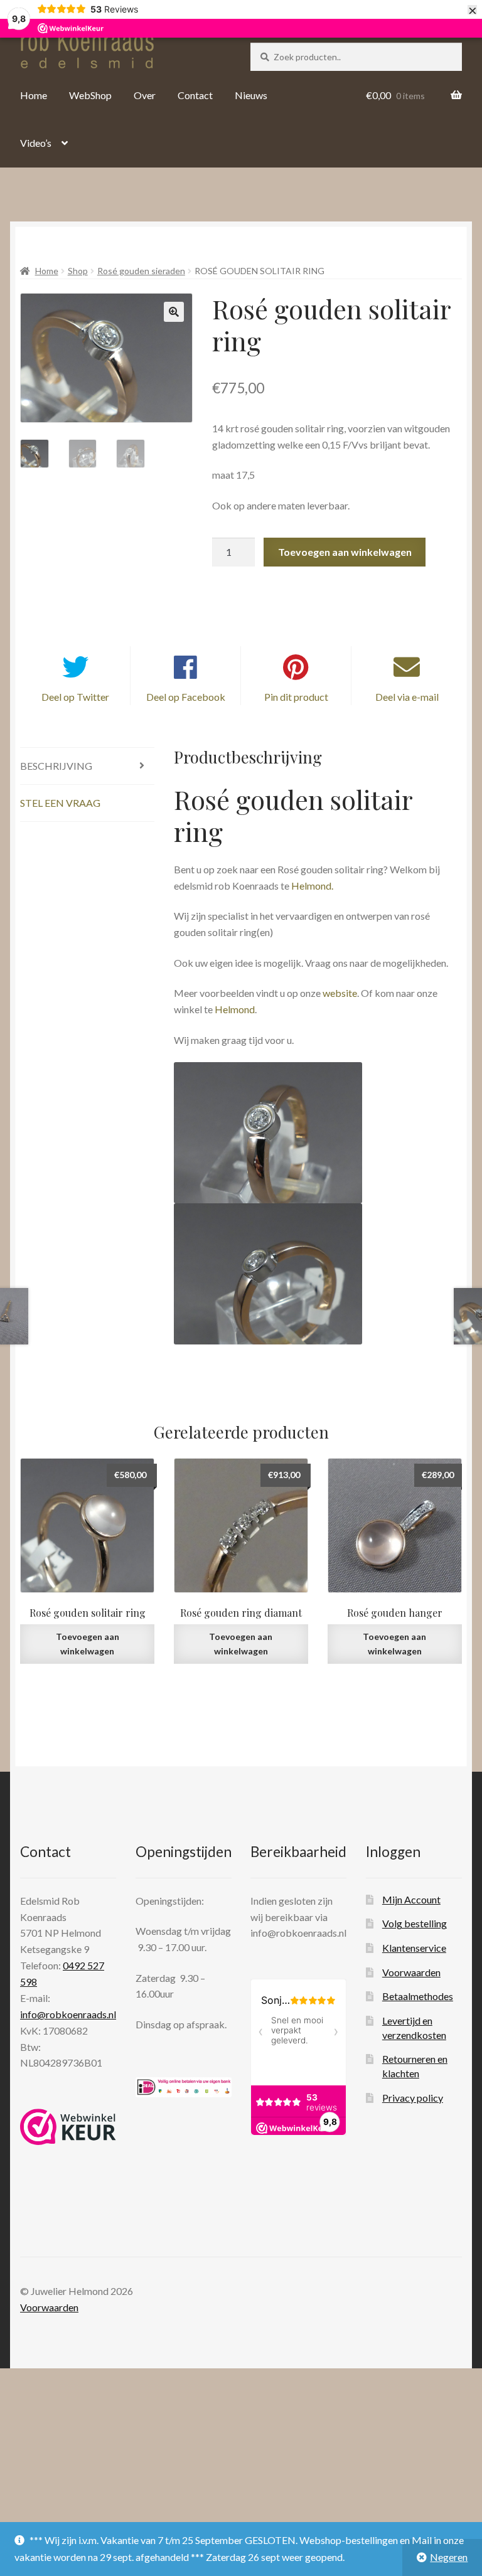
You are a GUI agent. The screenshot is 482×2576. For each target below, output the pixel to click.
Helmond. (312, 886)
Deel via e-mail (407, 697)
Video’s (36, 143)
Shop (78, 271)
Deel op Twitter (75, 697)
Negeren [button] (449, 2557)
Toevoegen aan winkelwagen (345, 552)
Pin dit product (296, 697)
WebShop (90, 95)
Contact (195, 95)
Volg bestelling (415, 1923)
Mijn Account (411, 1899)
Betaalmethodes (418, 1996)
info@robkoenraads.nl (68, 2014)
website (340, 993)
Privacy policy (413, 2098)
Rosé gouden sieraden (141, 271)
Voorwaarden (411, 1972)
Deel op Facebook (186, 697)
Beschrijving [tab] (56, 766)
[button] (174, 312)
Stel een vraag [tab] (60, 803)
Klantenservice (414, 1948)
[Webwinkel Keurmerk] (68, 2127)
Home (34, 95)
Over (145, 95)
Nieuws (251, 95)
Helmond (235, 1009)
